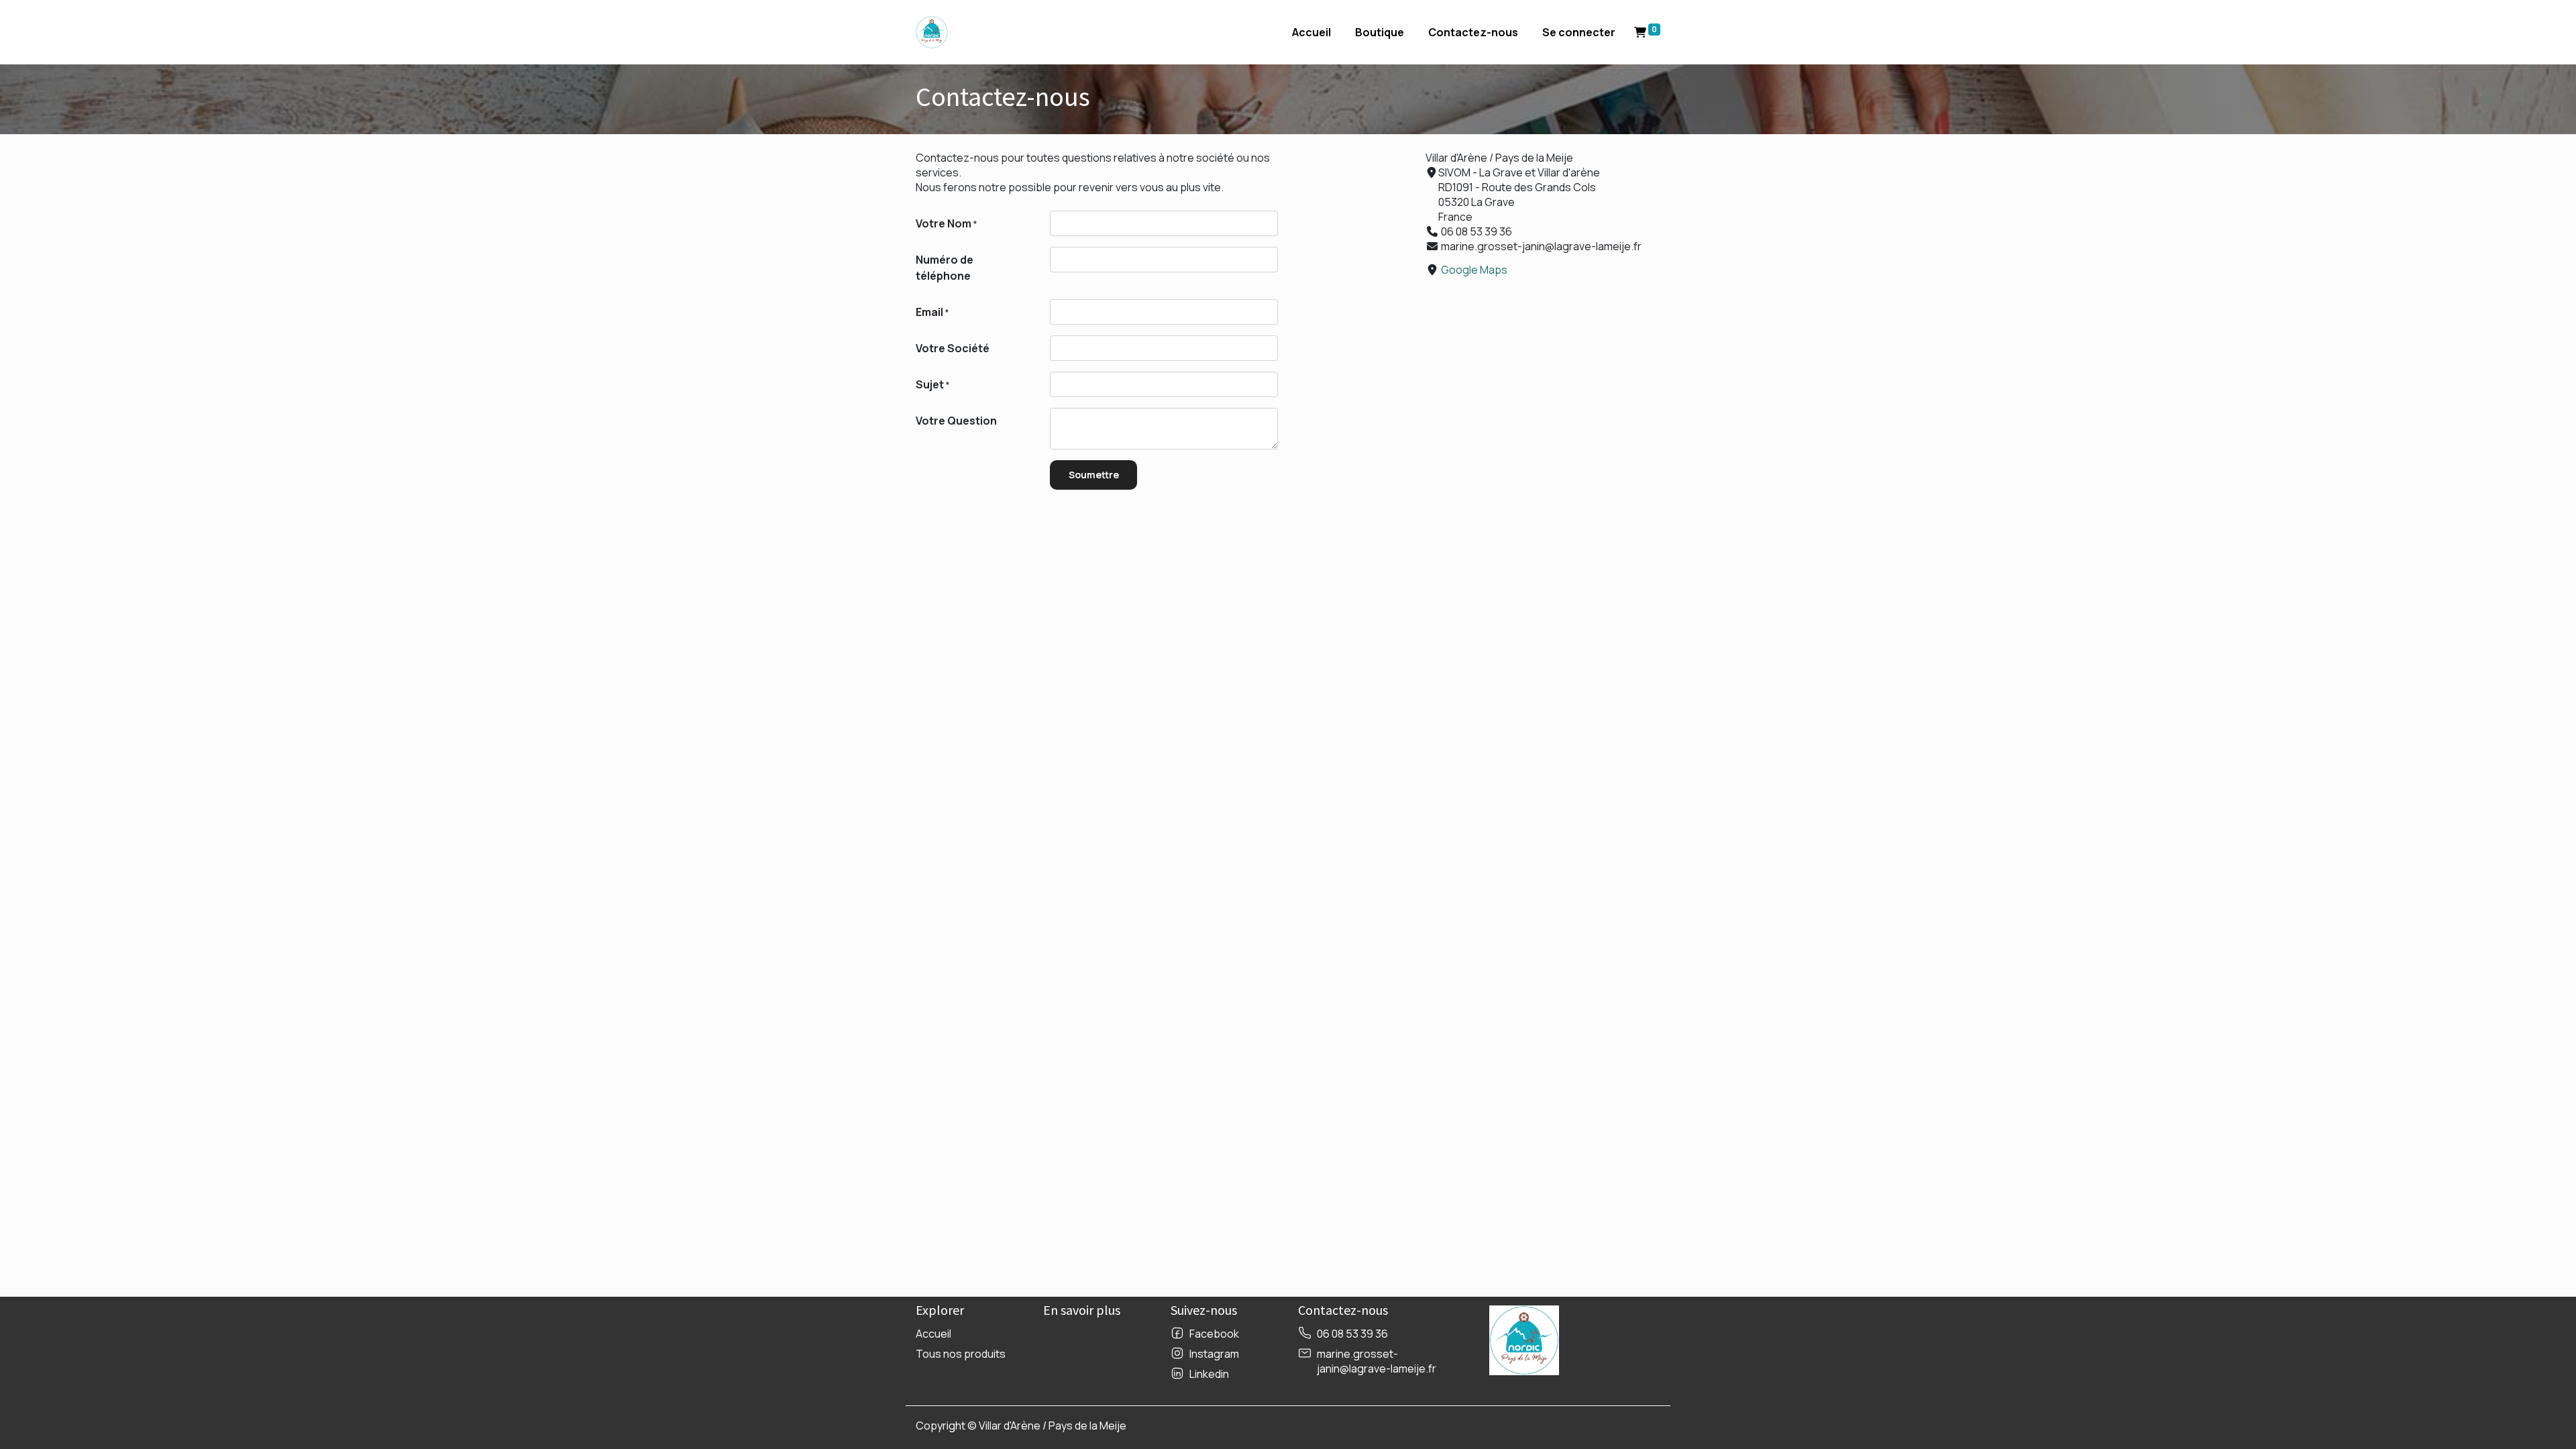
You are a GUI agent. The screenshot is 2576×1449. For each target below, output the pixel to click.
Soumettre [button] (1094, 475)
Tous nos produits (961, 1354)
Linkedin (1209, 1374)
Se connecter (1579, 32)
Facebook (1214, 1334)
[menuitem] (1311, 32)
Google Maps (1474, 270)
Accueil (933, 1334)
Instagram (1214, 1354)
